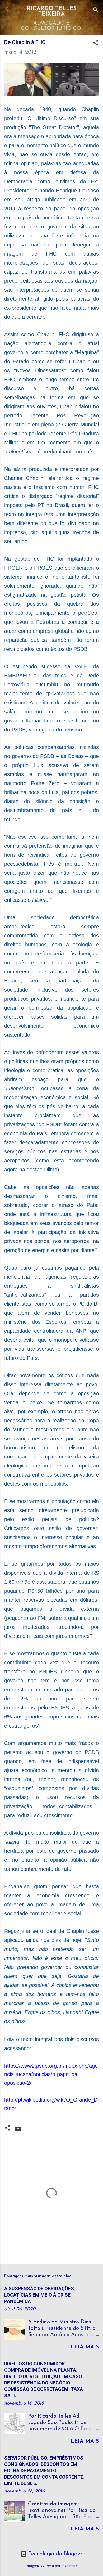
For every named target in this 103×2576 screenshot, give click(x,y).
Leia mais (85, 2347)
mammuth (70, 2566)
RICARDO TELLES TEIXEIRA (52, 11)
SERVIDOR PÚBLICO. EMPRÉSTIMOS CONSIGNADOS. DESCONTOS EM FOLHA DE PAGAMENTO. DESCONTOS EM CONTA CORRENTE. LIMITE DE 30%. (44, 2471)
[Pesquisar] (96, 11)
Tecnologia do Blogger (55, 2554)
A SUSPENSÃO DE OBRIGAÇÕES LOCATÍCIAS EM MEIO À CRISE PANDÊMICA (39, 2295)
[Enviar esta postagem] (18, 2131)
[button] (96, 44)
